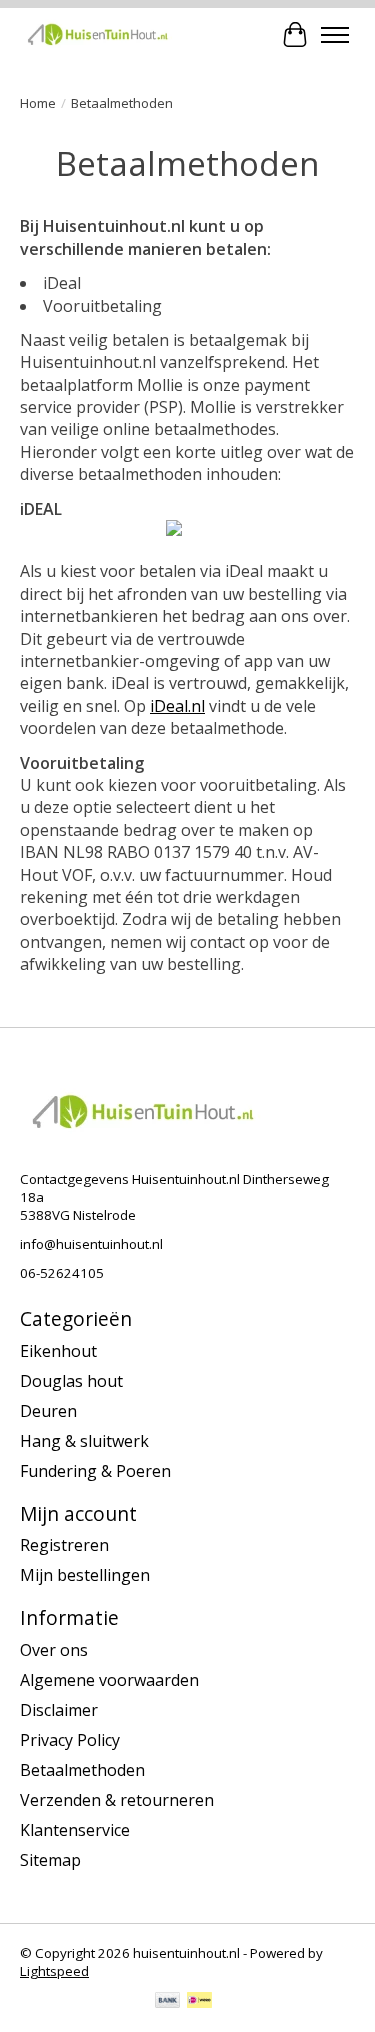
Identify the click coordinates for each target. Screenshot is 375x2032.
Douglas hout (71, 1381)
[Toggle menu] (335, 35)
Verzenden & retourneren (117, 1800)
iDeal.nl (177, 706)
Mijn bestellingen (85, 1575)
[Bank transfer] (168, 2002)
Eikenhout (58, 1351)
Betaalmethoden (82, 1770)
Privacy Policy (70, 1740)
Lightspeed (54, 1971)
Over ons (54, 1650)
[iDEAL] (199, 2002)
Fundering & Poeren (95, 1471)
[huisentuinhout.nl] (97, 34)
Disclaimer (59, 1710)
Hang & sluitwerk (84, 1441)
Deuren (48, 1411)
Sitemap (50, 1860)
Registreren (64, 1545)
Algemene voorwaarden (109, 1680)
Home (38, 103)
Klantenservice (75, 1830)
